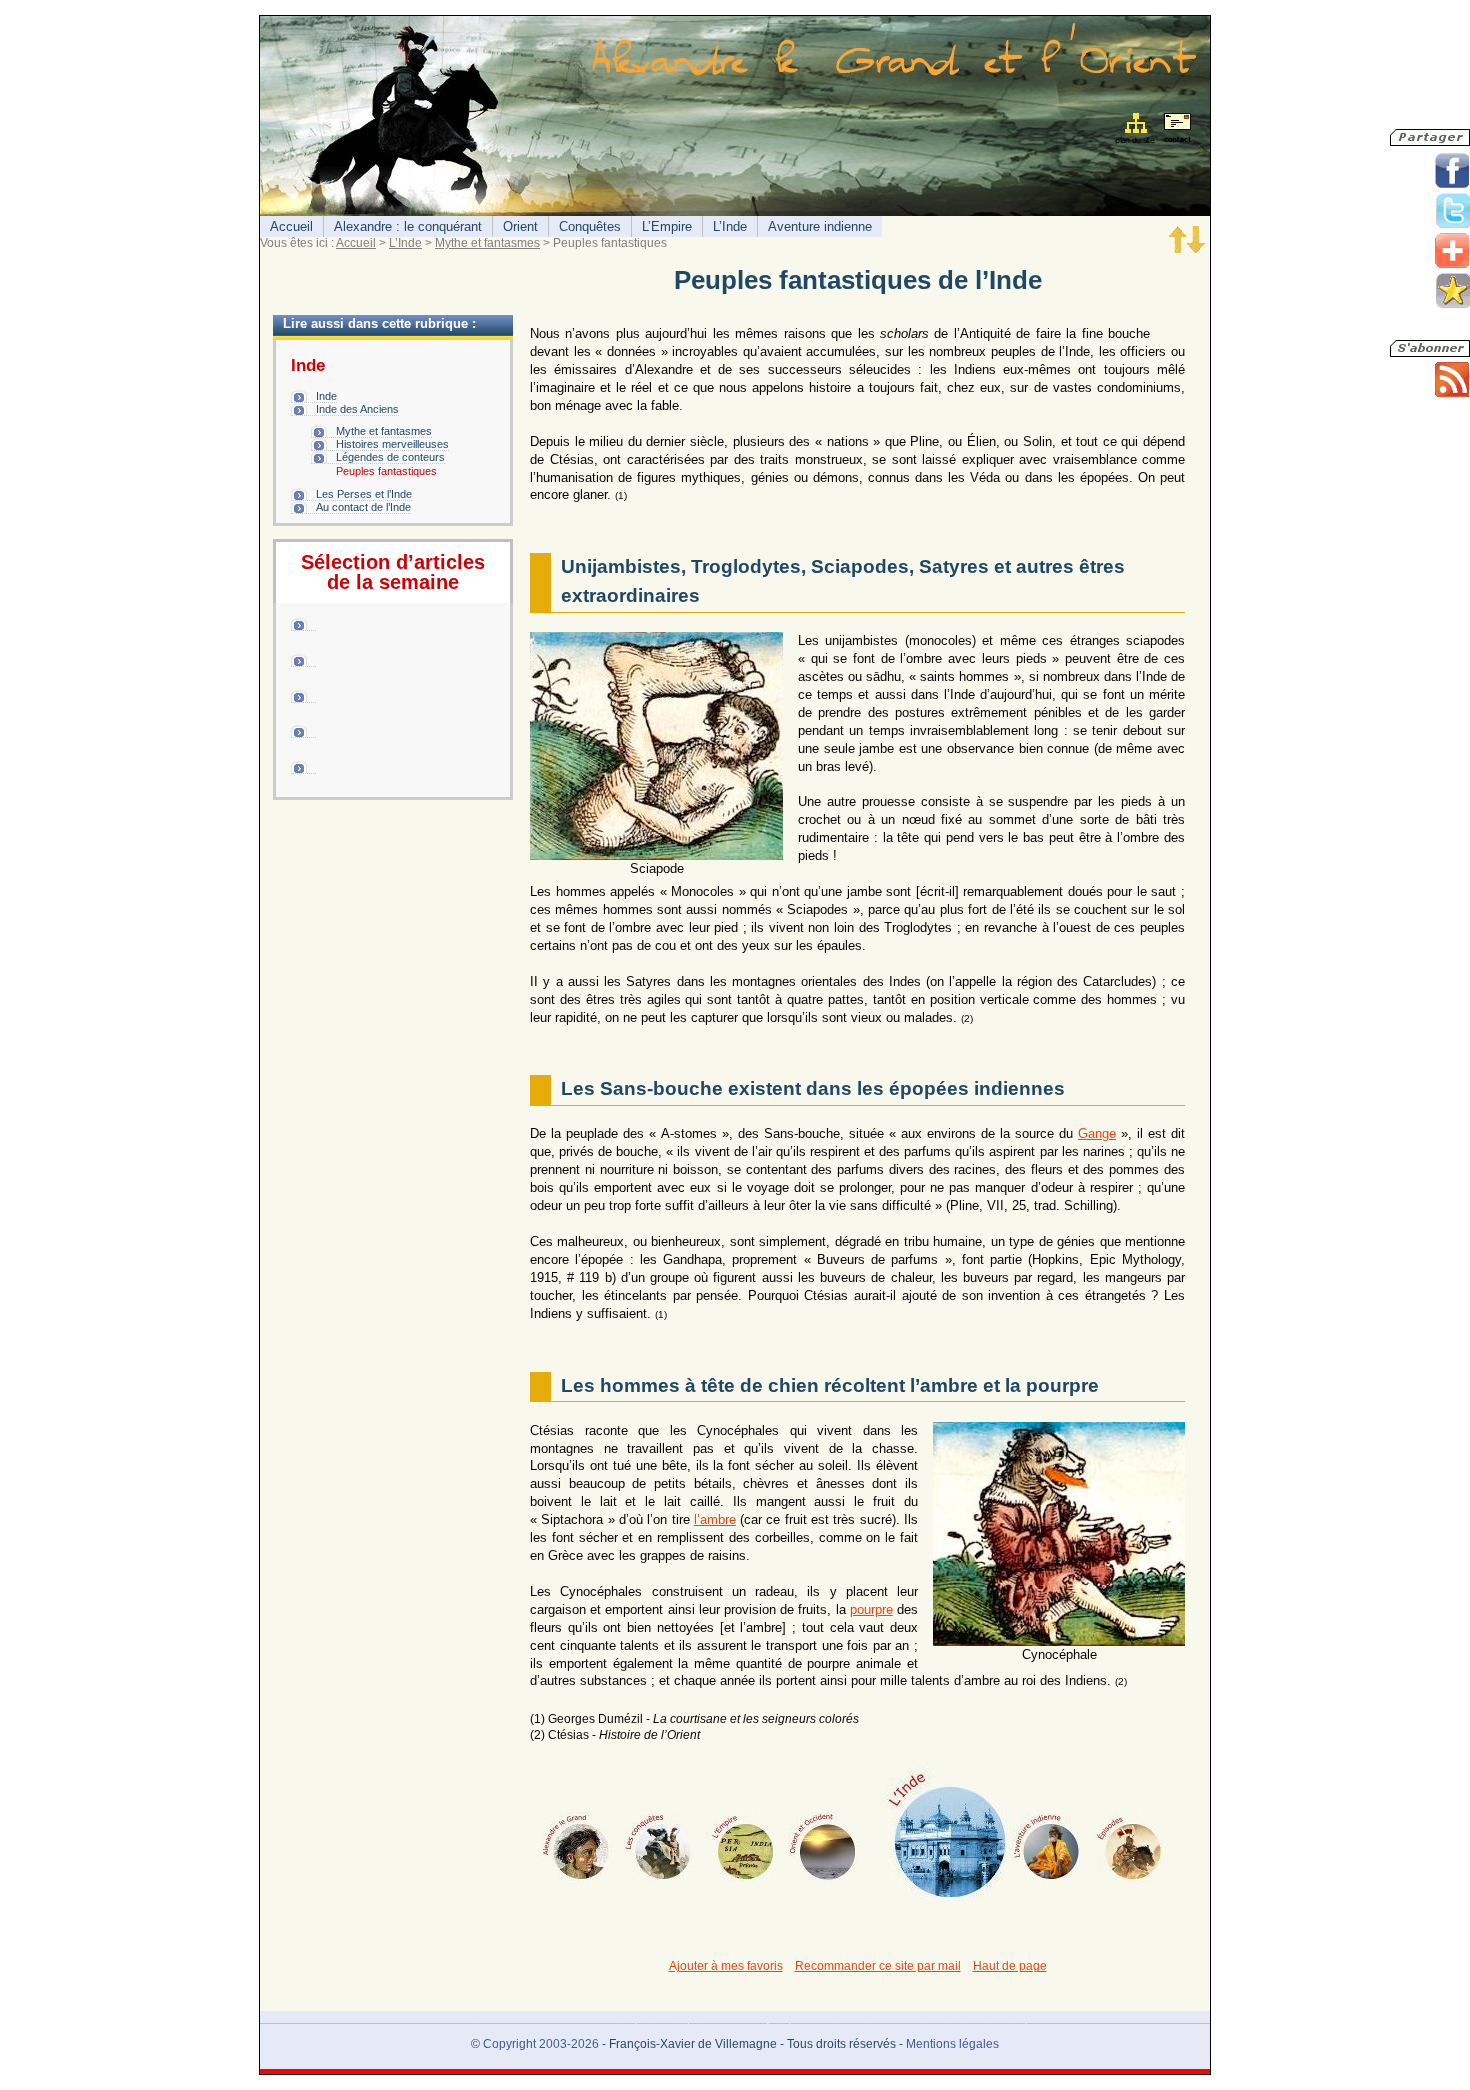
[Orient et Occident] (823, 1847)
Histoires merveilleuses (392, 444)
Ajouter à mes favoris (726, 1966)
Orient (520, 226)
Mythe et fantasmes (487, 243)
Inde (326, 396)
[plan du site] (1136, 128)
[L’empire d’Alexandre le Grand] (741, 1847)
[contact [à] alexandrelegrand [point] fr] (1177, 130)
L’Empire (667, 226)
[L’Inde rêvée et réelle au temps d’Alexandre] (940, 1832)
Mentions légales (952, 2044)
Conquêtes (590, 226)
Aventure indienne (820, 226)
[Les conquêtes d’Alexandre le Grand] (659, 1847)
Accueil (291, 226)
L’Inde (730, 226)
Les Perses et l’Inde (364, 494)
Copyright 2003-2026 (541, 2044)
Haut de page (1010, 1966)
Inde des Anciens (357, 409)
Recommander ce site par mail (878, 1966)
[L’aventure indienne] (1047, 1847)
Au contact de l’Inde (363, 507)
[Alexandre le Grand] (577, 1847)
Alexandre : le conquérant (408, 226)
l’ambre (715, 1519)
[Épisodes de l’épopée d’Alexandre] (1129, 1847)
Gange (1097, 1133)
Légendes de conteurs (390, 457)
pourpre (871, 1609)
